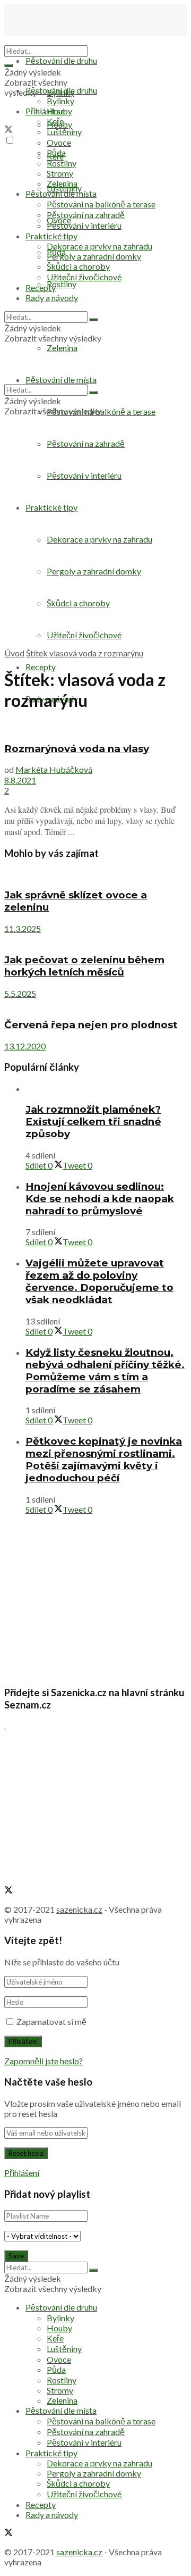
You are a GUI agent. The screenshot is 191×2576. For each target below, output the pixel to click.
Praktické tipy (51, 236)
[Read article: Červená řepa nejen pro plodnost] (95, 1004)
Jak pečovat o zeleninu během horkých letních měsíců (84, 966)
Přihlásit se (45, 111)
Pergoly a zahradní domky (94, 256)
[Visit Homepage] (57, 40)
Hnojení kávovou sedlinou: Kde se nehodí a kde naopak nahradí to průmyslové (100, 1199)
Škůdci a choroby (78, 266)
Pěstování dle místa (61, 193)
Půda (56, 152)
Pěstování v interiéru (84, 225)
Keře (55, 121)
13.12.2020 (25, 1046)
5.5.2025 (20, 993)
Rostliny (62, 284)
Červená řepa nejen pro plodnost (91, 1025)
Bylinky (60, 101)
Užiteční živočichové (84, 277)
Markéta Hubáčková (54, 769)
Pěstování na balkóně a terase (101, 204)
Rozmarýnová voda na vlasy (77, 749)
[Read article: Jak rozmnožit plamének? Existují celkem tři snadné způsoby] (106, 1089)
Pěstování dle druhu (61, 60)
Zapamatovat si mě (51, 2021)
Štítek (37, 653)
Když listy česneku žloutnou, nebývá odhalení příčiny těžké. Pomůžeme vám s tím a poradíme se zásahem (105, 1371)
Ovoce (59, 142)
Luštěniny (64, 132)
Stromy (60, 173)
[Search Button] (8, 65)
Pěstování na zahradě (86, 443)
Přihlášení (22, 2173)
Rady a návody (52, 298)
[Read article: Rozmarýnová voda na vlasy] (95, 727)
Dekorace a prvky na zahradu (99, 246)
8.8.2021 (20, 780)
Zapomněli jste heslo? (44, 2061)
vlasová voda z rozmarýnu (96, 653)
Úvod (14, 653)
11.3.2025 (23, 928)
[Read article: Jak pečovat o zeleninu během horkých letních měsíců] (95, 939)
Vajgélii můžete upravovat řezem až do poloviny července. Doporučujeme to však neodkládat (99, 1281)
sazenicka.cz (79, 1909)
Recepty (41, 667)
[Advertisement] (95, 548)
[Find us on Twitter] (8, 130)
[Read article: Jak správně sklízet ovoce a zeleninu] (95, 874)
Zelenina (62, 183)
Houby (59, 111)
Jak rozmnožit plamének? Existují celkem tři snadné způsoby (93, 1122)
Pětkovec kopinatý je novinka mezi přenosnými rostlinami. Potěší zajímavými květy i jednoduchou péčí (104, 1460)
